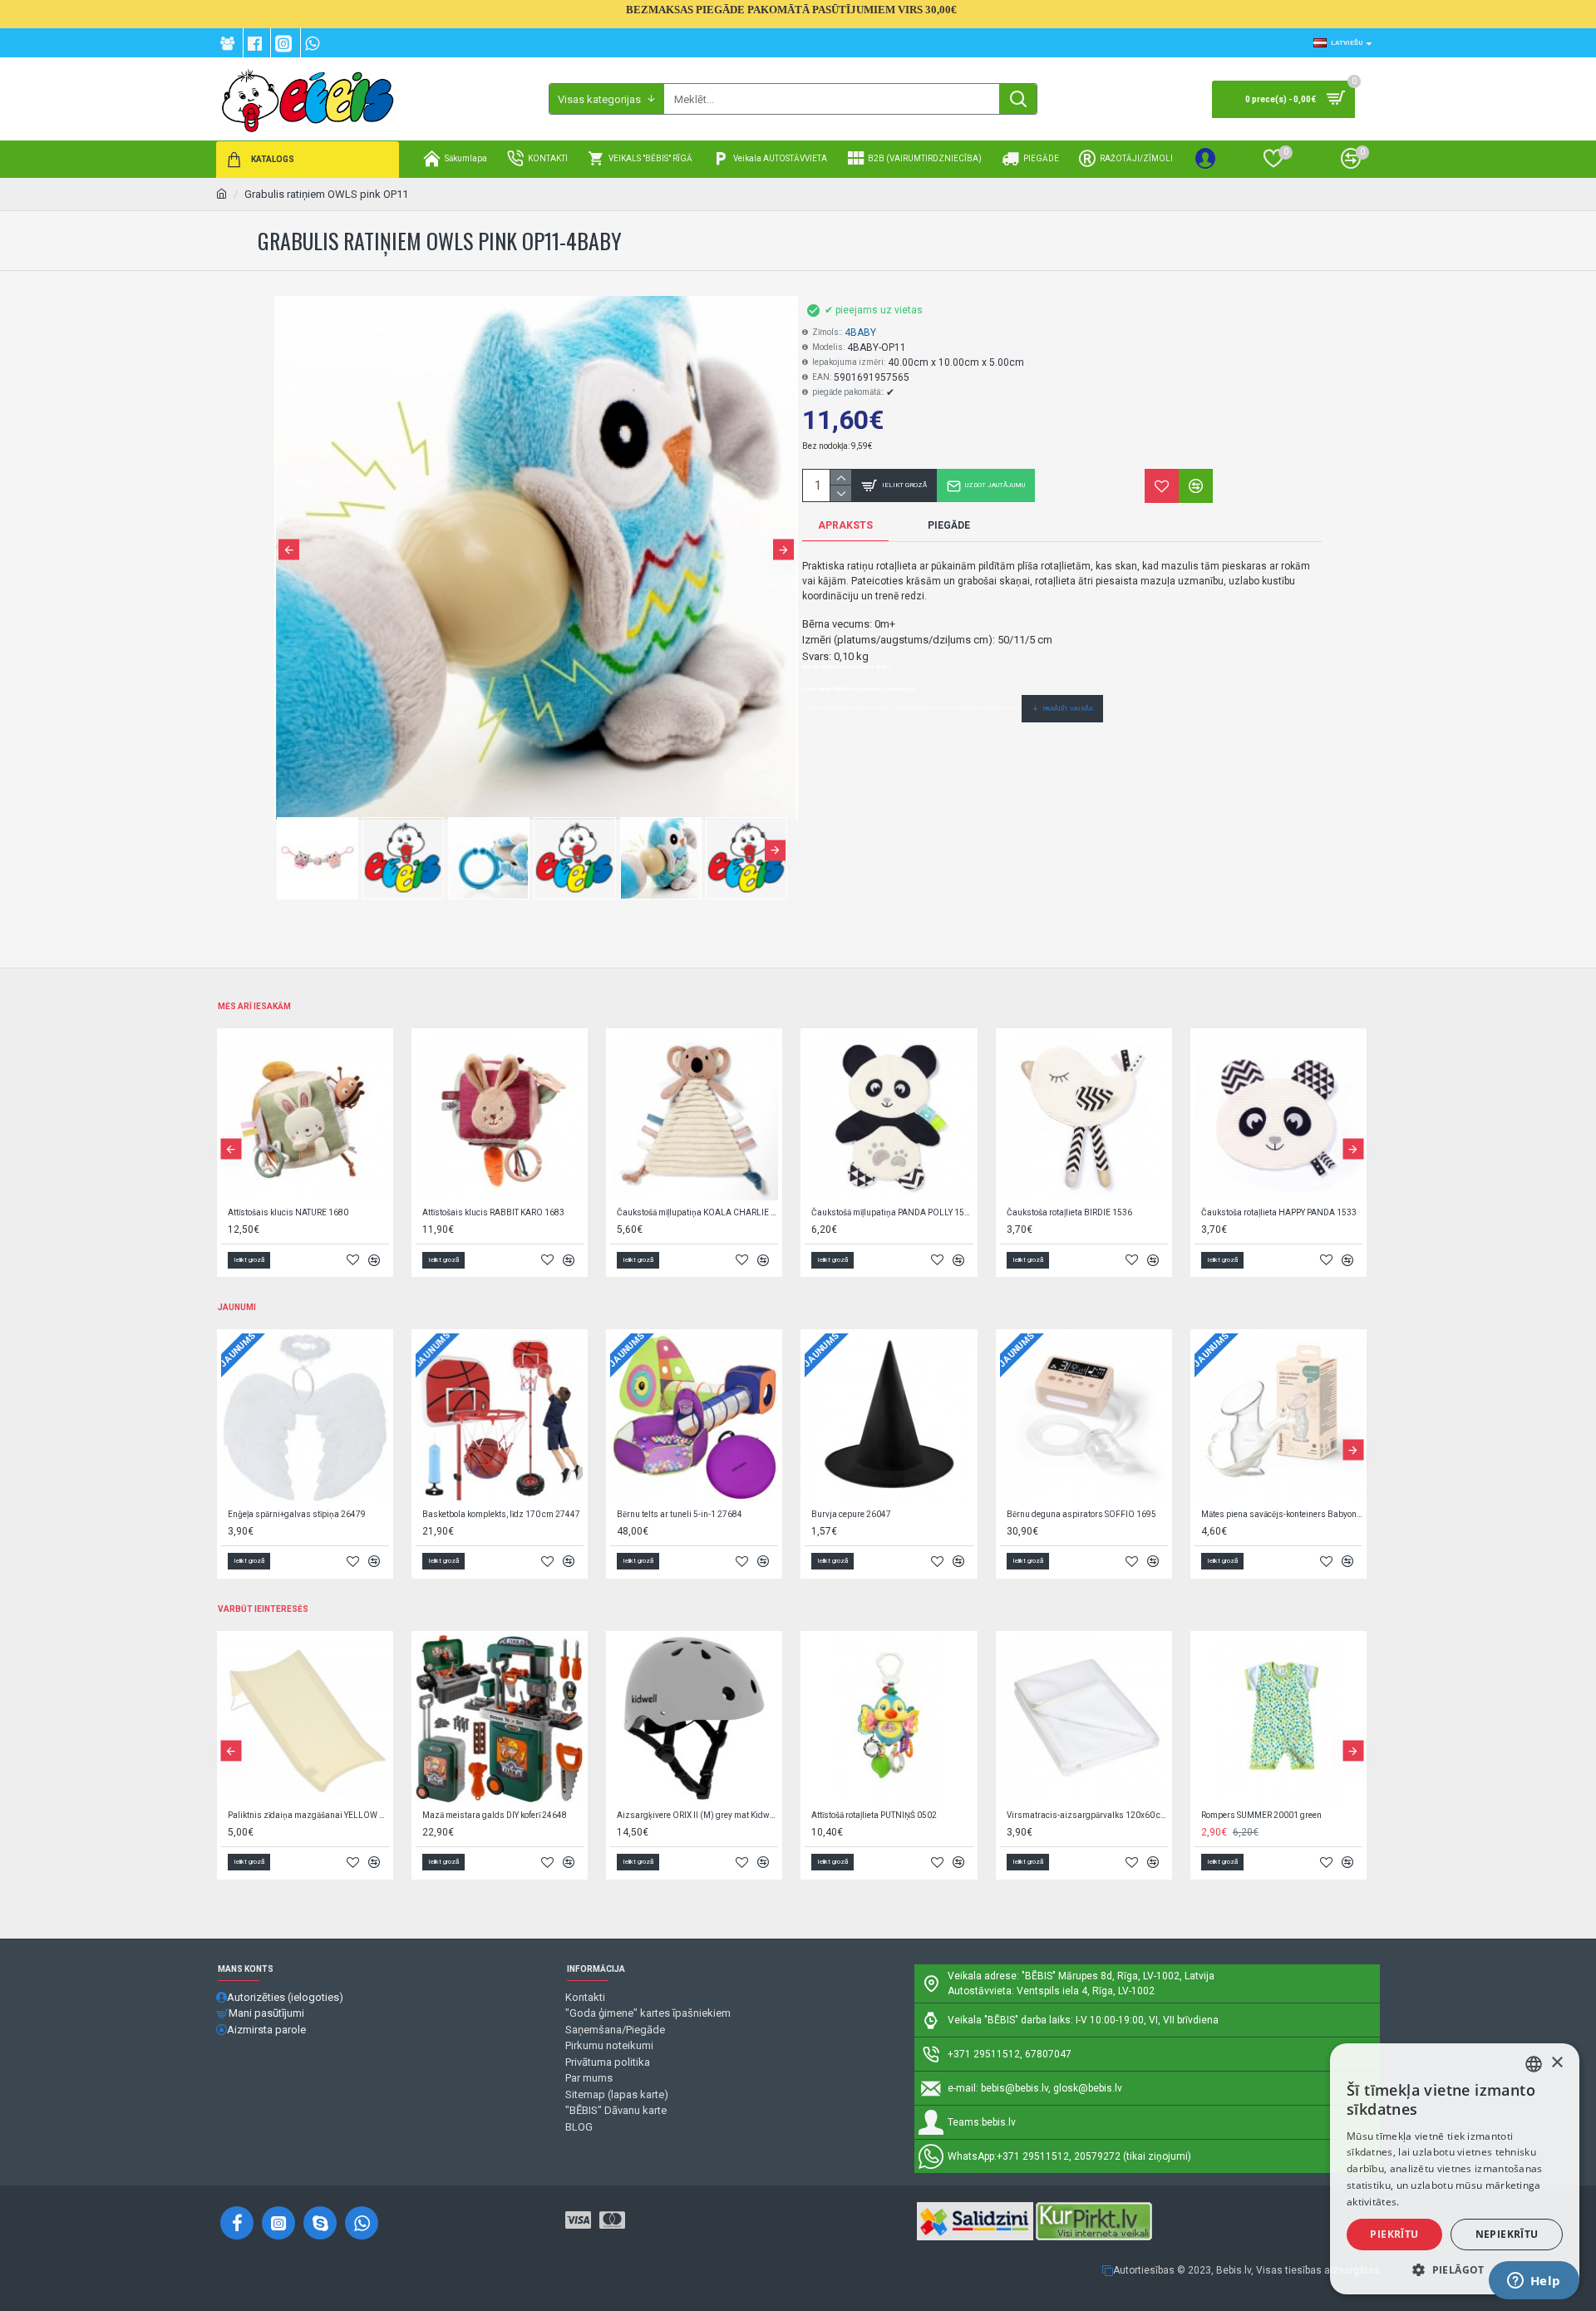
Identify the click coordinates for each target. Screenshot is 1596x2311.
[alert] (1455, 2169)
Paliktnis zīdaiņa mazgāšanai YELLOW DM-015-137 (308, 1815)
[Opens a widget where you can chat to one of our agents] (1534, 2282)
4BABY (860, 333)
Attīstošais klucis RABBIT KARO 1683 (493, 1212)
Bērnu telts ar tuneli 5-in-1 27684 (680, 1514)
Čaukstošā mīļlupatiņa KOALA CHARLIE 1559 (697, 1212)
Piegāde (949, 525)
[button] (289, 549)
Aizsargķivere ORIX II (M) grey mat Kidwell (697, 1815)
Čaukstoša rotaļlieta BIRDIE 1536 (1069, 1212)
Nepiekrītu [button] (1507, 2234)
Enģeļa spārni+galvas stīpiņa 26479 (297, 1514)
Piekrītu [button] (1394, 2234)
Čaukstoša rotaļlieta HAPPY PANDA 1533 (1279, 1212)
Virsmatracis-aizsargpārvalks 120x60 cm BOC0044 (1087, 1815)
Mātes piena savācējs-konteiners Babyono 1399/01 (1282, 1514)
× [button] (1557, 2063)
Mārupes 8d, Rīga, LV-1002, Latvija (1136, 1976)
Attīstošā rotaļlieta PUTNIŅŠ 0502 (874, 1815)
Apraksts (845, 525)
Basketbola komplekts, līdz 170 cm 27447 (501, 1514)
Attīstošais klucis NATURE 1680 (288, 1212)
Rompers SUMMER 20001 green (1261, 1815)
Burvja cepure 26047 (851, 1514)
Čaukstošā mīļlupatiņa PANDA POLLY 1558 (892, 1212)
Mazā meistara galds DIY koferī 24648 (495, 1815)
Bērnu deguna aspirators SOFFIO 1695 (1081, 1514)
